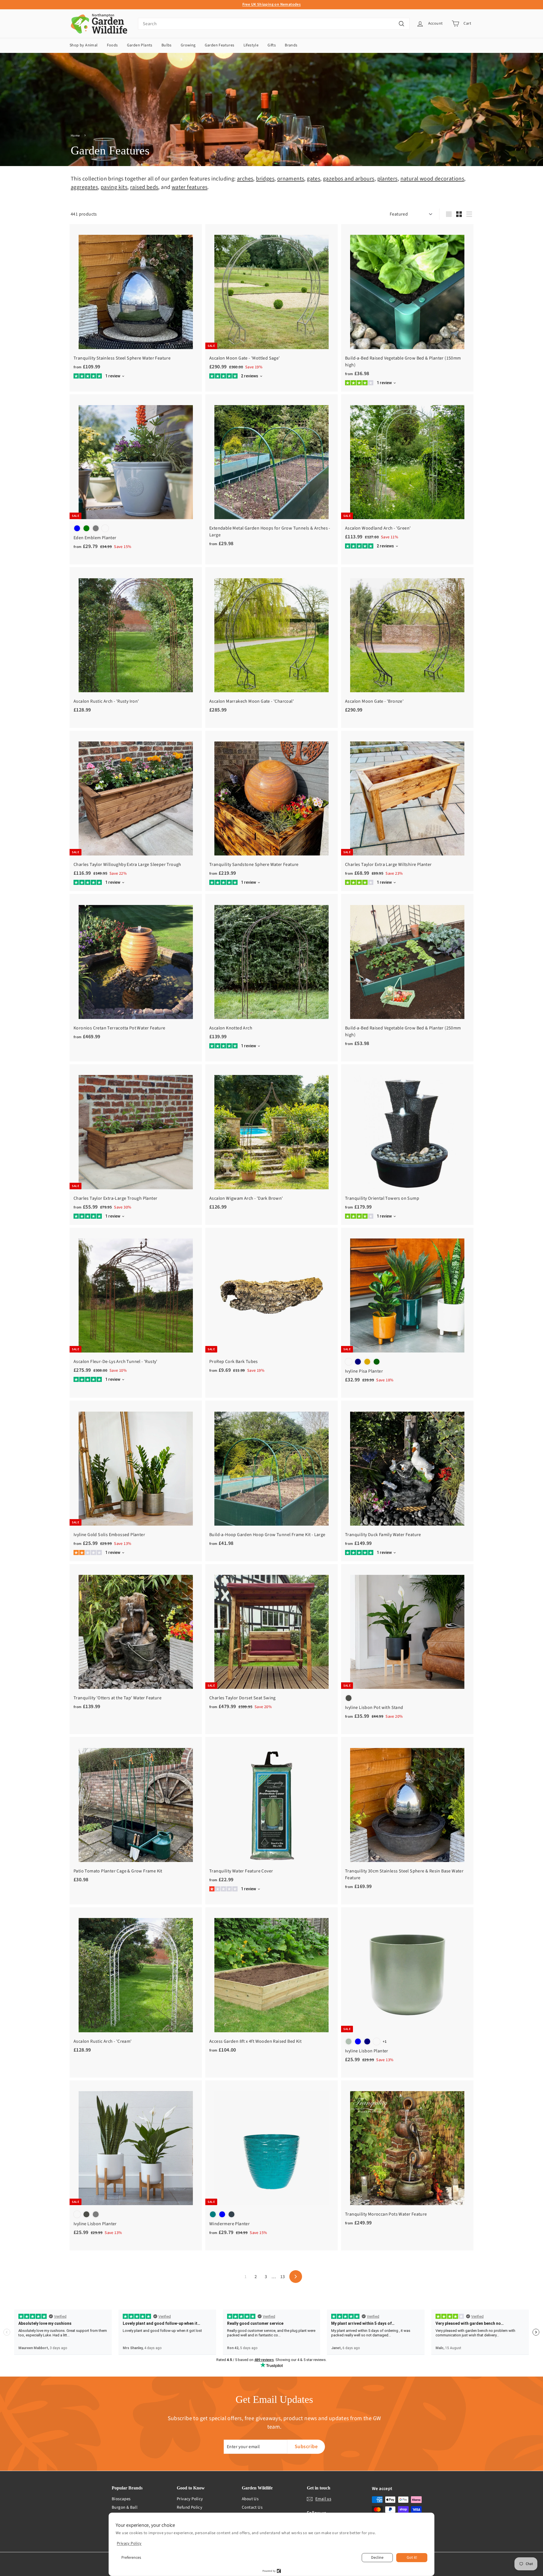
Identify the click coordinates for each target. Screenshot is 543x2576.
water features (190, 187)
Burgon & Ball (125, 2507)
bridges (265, 179)
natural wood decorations (432, 179)
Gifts (272, 45)
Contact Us (252, 2507)
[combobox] (274, 24)
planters (387, 179)
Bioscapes (121, 2499)
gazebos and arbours (349, 179)
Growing (188, 45)
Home (75, 136)
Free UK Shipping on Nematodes (272, 5)
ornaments (291, 179)
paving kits (114, 187)
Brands (291, 45)
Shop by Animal (84, 45)
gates (313, 179)
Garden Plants (140, 45)
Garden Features (220, 45)
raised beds (144, 187)
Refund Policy (189, 2507)
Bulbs (167, 45)
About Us (250, 2499)
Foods (112, 45)
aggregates (84, 187)
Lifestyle (251, 45)
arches (245, 179)
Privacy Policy (190, 2499)
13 (283, 2277)
